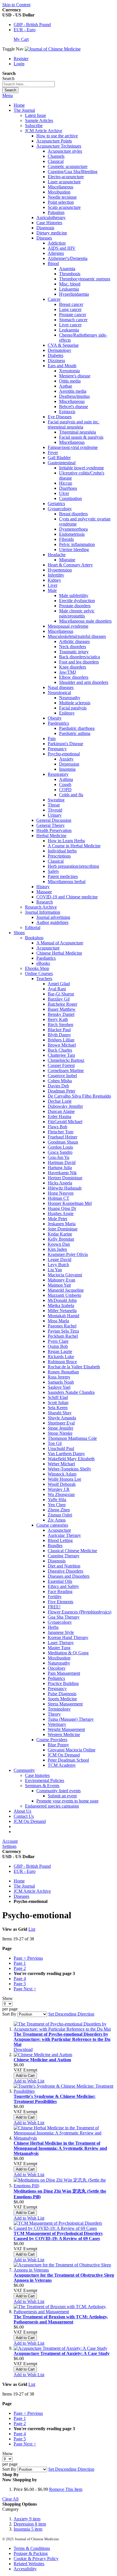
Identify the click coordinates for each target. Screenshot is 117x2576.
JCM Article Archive (32, 1891)
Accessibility (25, 2569)
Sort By (9, 2014)
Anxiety (27, 2519)
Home (19, 105)
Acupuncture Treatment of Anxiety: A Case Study (62, 2353)
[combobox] (29, 84)
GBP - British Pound (32, 25)
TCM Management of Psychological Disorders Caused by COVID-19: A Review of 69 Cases (58, 2236)
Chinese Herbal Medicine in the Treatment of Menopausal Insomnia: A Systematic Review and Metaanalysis (60, 2148)
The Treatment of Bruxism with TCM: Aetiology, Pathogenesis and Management (61, 2319)
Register (21, 59)
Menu (8, 95)
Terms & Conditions (32, 2548)
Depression (30, 2524)
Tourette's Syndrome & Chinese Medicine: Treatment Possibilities (55, 2099)
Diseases (21, 1896)
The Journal (24, 1886)
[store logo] (53, 49)
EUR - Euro (25, 30)
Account (10, 1841)
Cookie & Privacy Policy (36, 2559)
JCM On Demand (30, 1821)
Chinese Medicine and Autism (42, 2060)
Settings (9, 1846)
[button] (29, 2081)
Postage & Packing (31, 2553)
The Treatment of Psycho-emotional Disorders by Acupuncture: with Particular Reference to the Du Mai (62, 2039)
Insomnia (28, 2529)
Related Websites (29, 2564)
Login (19, 64)
